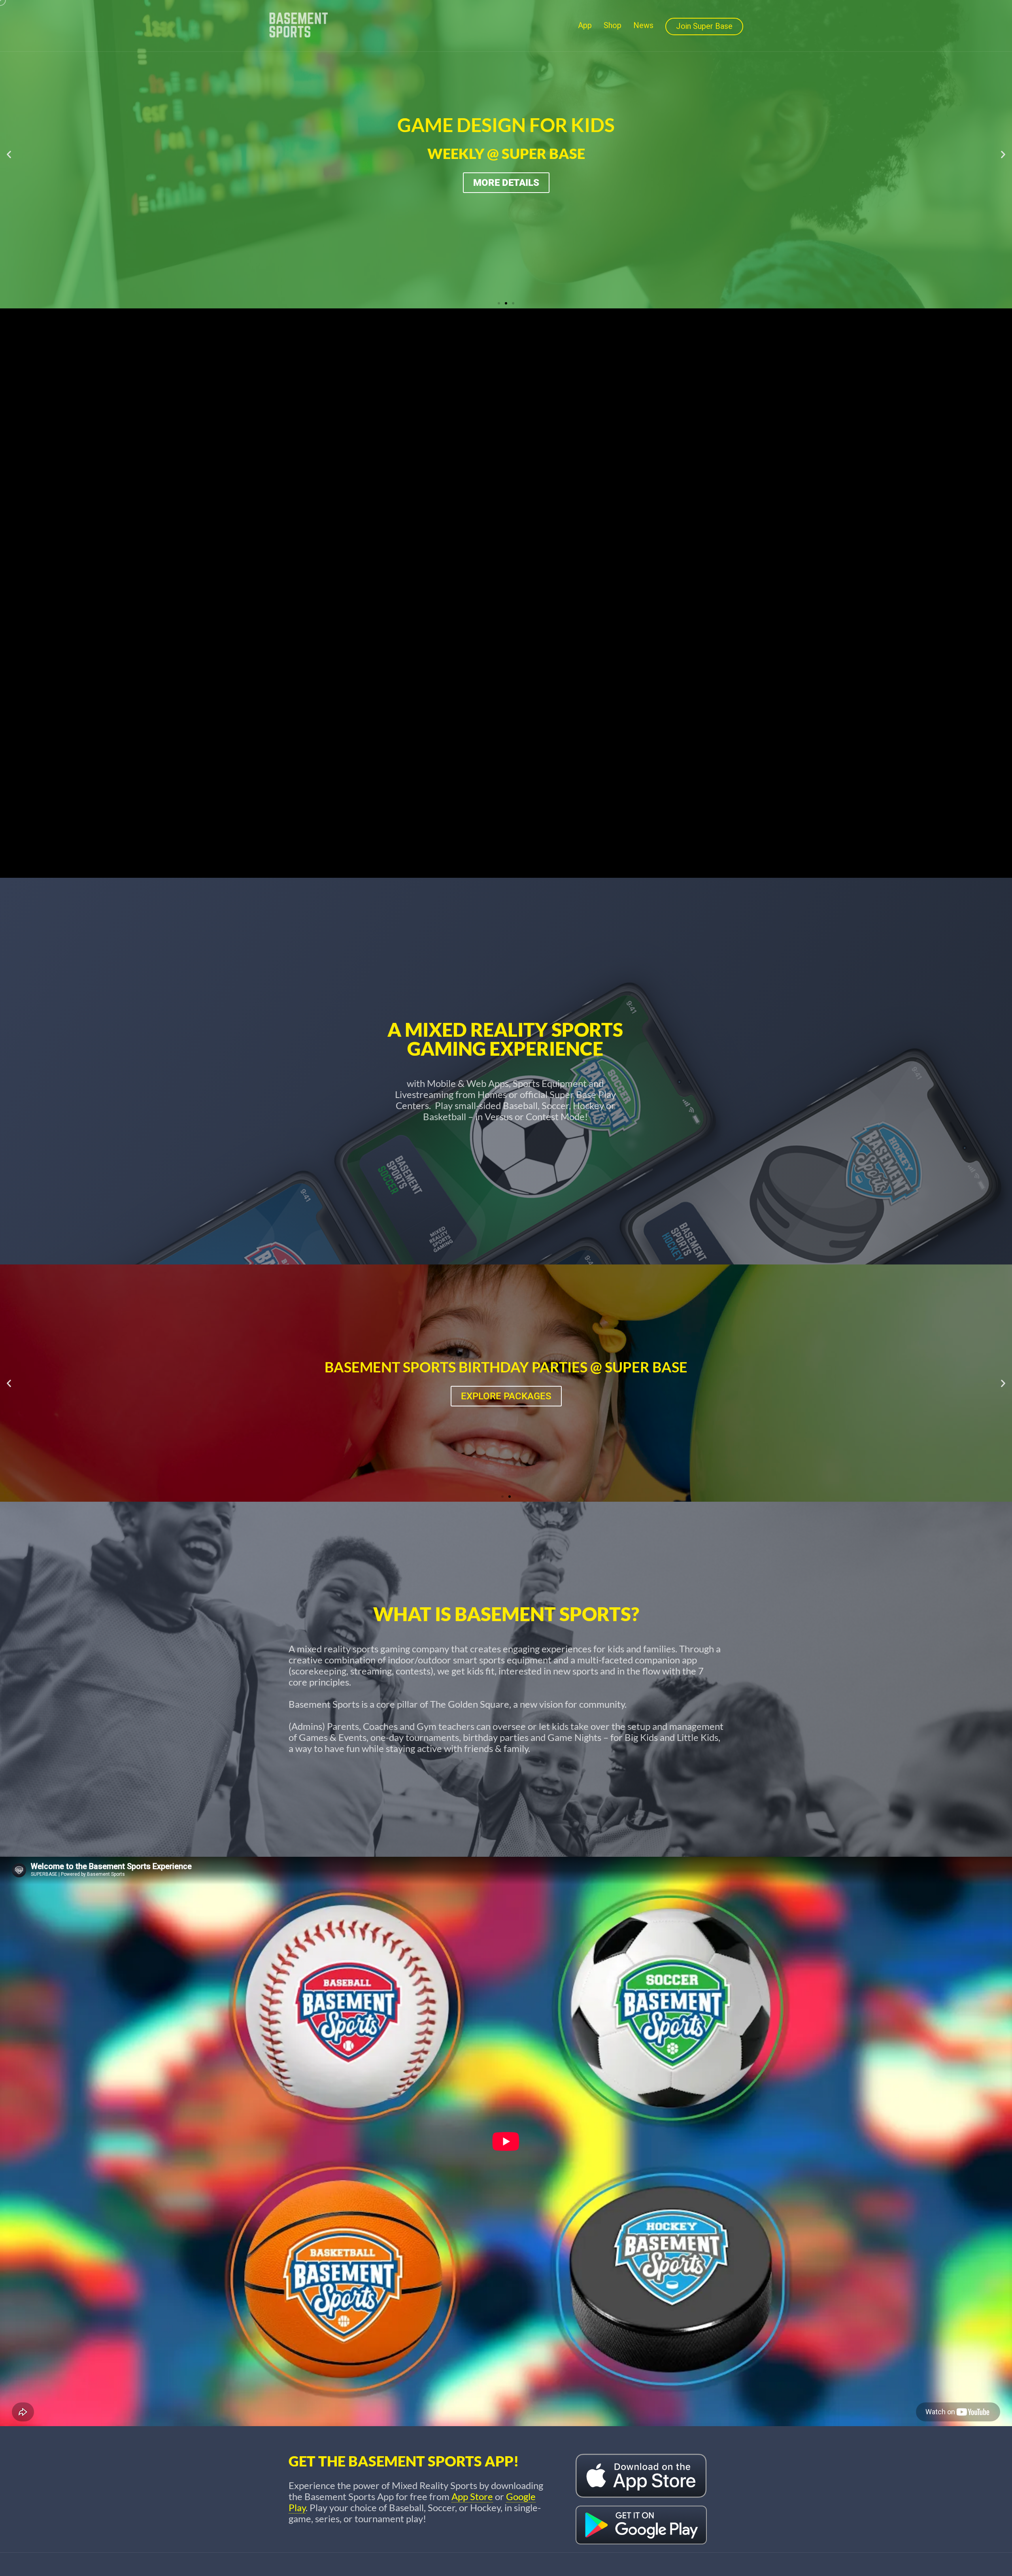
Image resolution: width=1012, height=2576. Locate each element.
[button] (9, 154)
